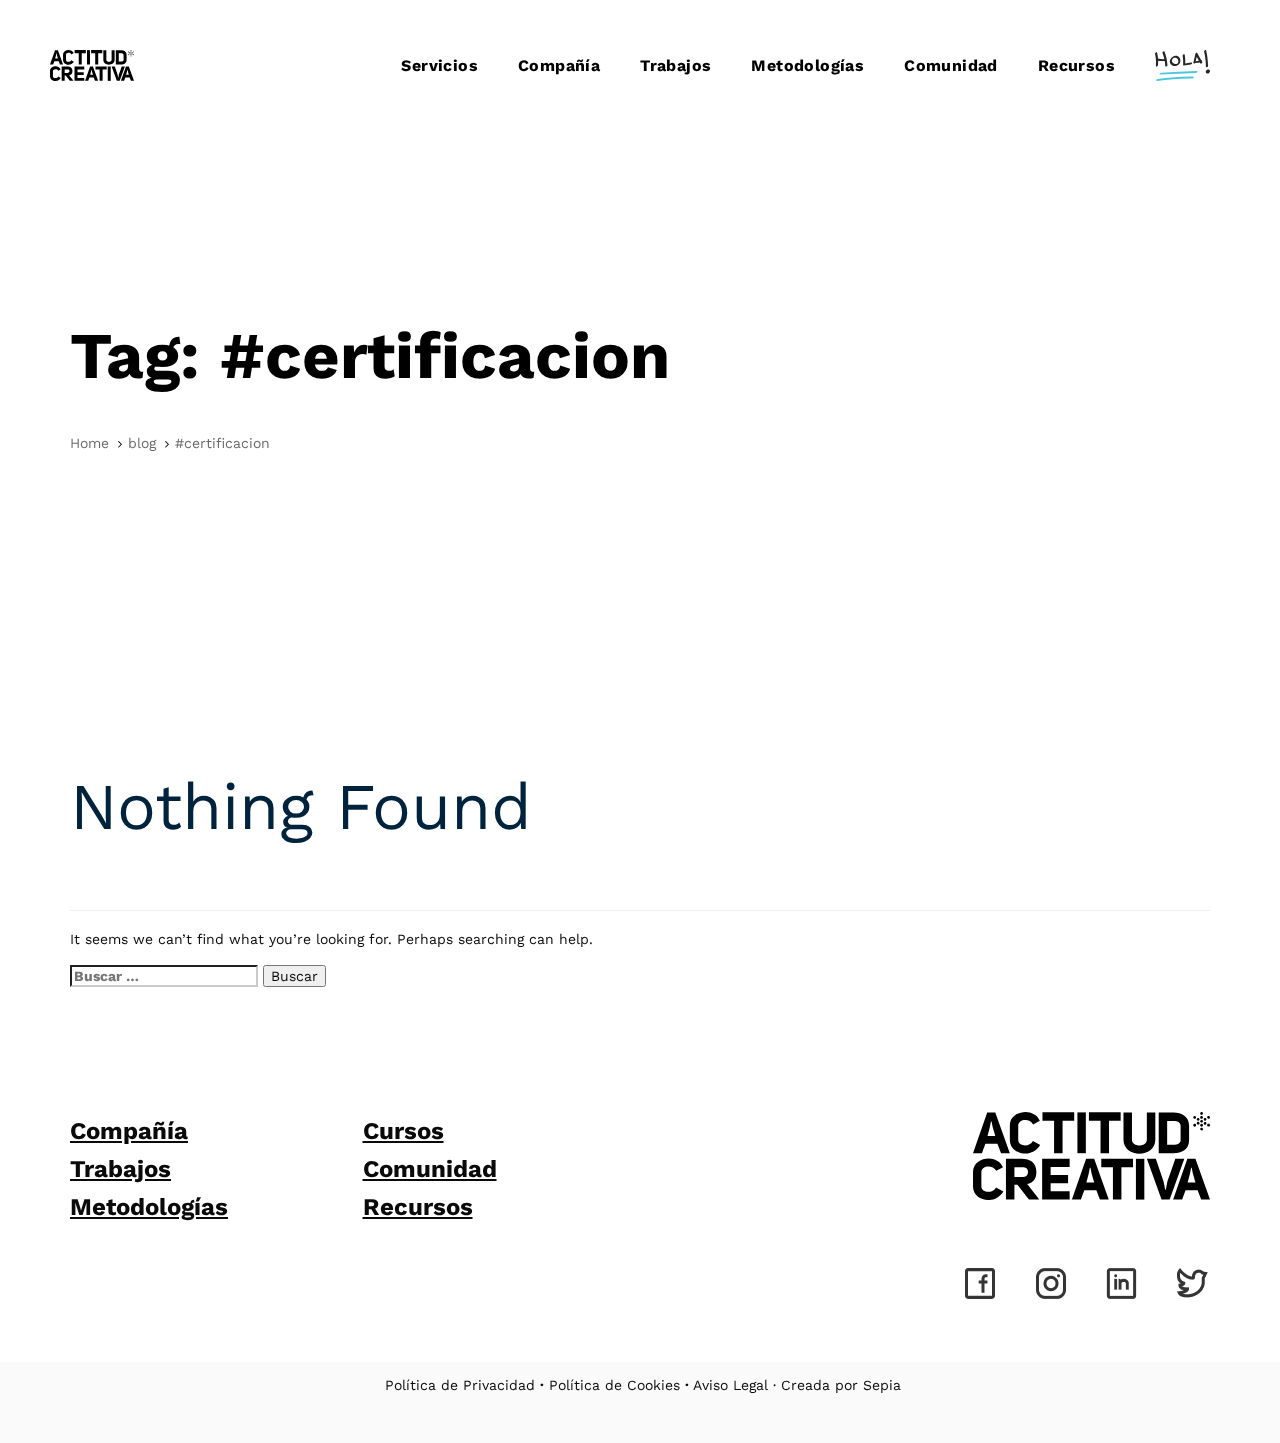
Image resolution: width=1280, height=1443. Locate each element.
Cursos (403, 1131)
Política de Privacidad (460, 1385)
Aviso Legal (730, 1385)
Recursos (418, 1207)
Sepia (882, 1385)
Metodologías (149, 1207)
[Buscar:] (164, 976)
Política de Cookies (614, 1385)
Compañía (129, 1131)
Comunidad (430, 1169)
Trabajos (120, 1169)
